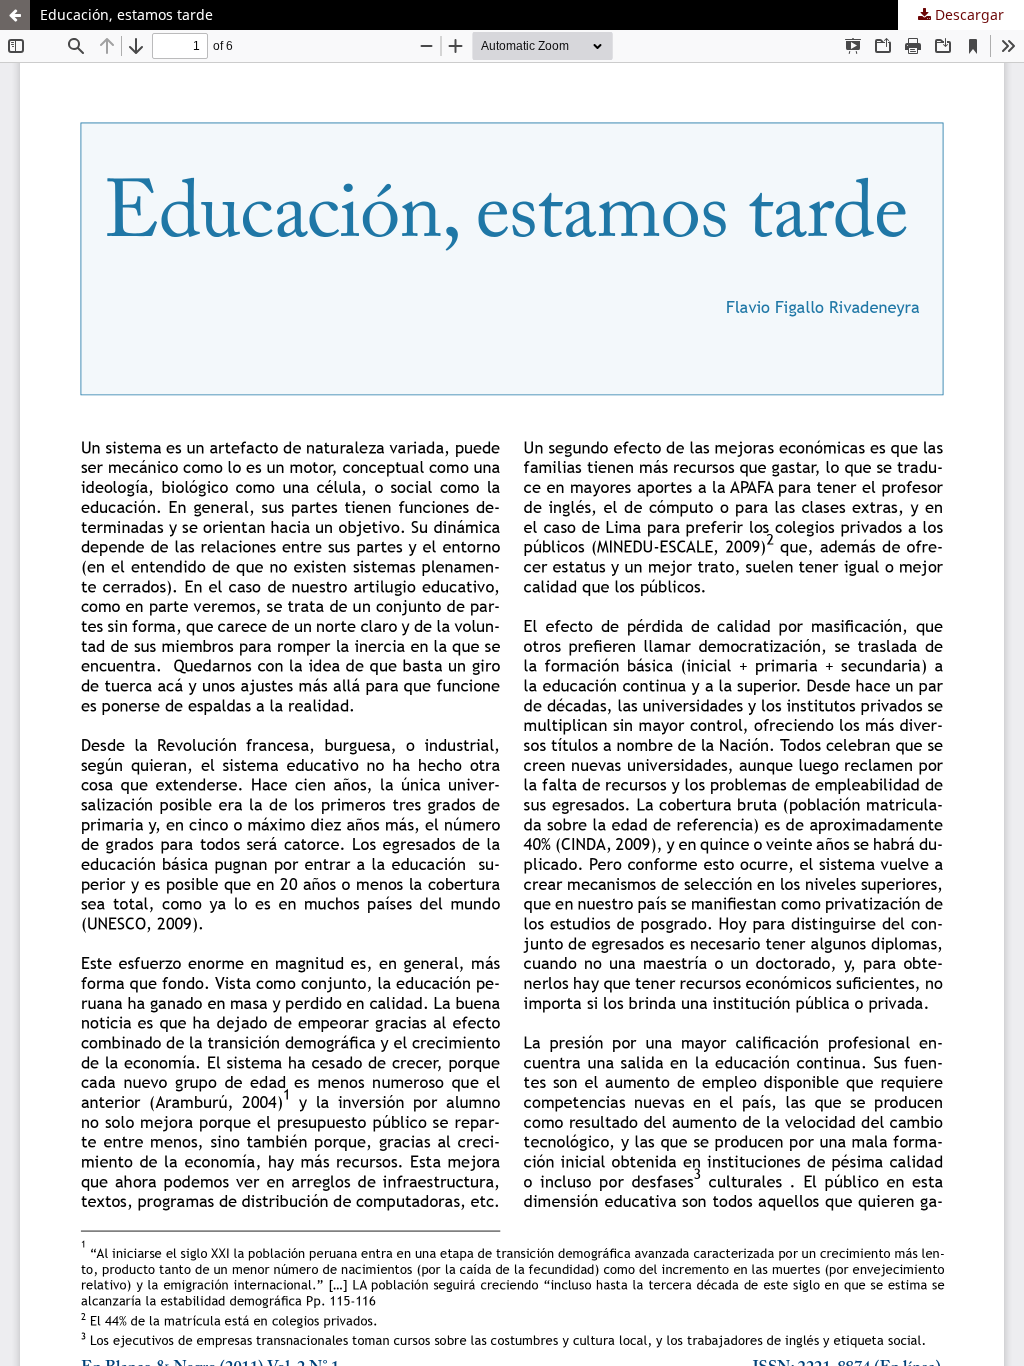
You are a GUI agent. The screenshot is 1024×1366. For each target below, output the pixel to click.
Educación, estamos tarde (126, 14)
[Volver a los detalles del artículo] (15, 15)
